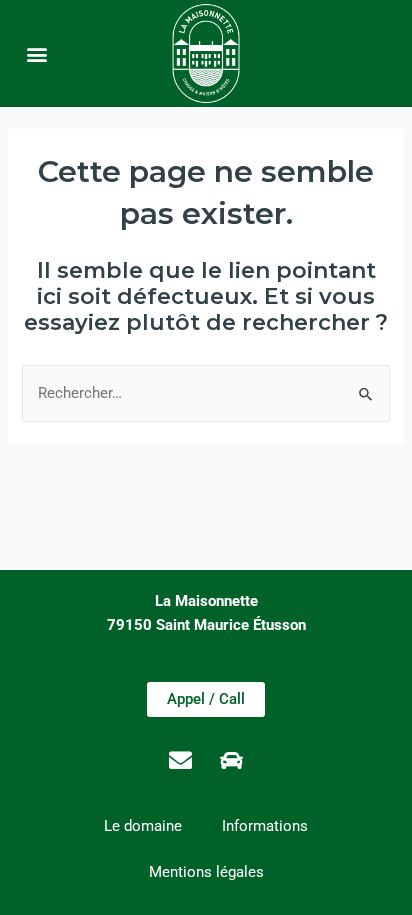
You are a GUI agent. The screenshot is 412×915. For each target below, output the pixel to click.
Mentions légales (206, 872)
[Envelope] (181, 760)
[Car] (232, 760)
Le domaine (143, 826)
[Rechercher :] (205, 393)
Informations (265, 826)
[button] (37, 53)
